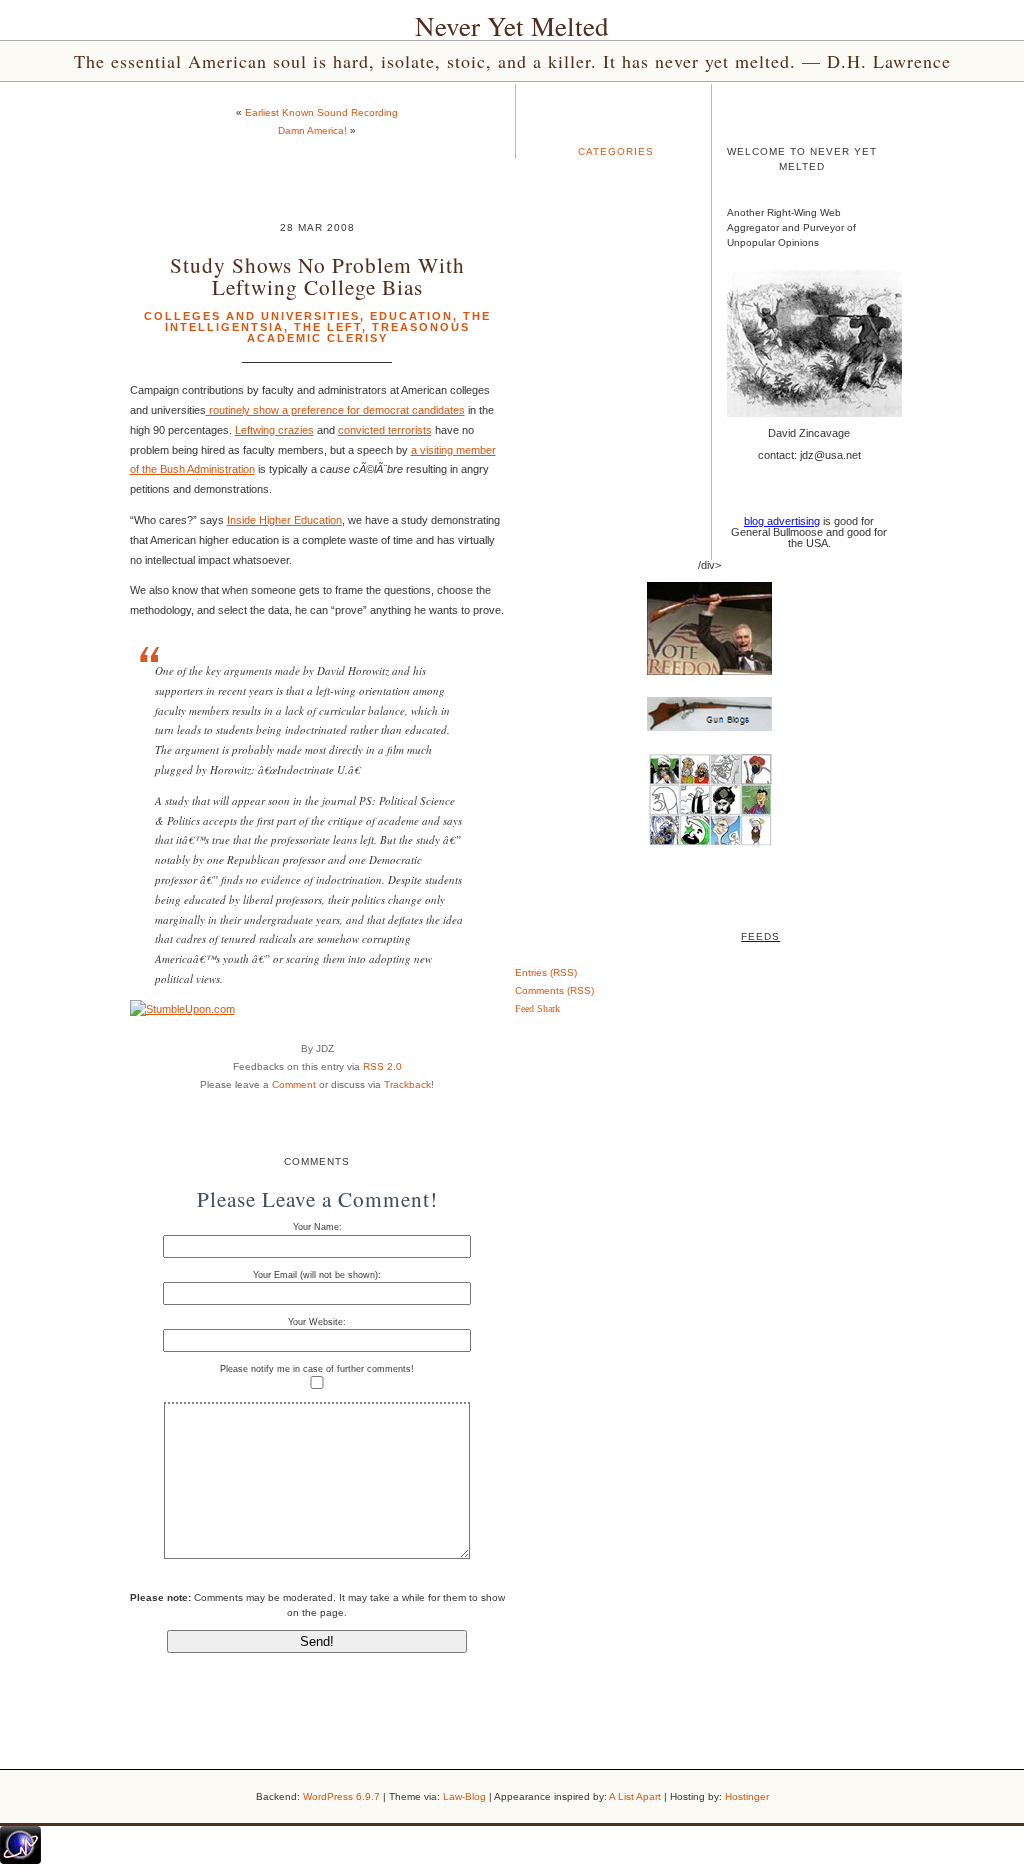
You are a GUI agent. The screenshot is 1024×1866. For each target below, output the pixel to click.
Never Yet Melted (512, 26)
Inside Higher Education (284, 520)
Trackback (407, 1084)
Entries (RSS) (546, 972)
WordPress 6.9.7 (341, 1796)
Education (411, 316)
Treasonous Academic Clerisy (358, 332)
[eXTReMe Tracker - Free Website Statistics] (20, 1860)
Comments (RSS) (554, 990)
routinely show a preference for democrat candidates (335, 410)
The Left (328, 327)
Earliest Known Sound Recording (321, 112)
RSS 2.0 (382, 1066)
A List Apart (635, 1796)
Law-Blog (464, 1796)
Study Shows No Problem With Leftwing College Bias (317, 275)
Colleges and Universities (252, 316)
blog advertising (782, 521)
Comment (294, 1084)
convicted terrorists (385, 430)
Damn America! (312, 130)
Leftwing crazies (274, 430)
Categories (616, 151)
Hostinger (747, 1796)
